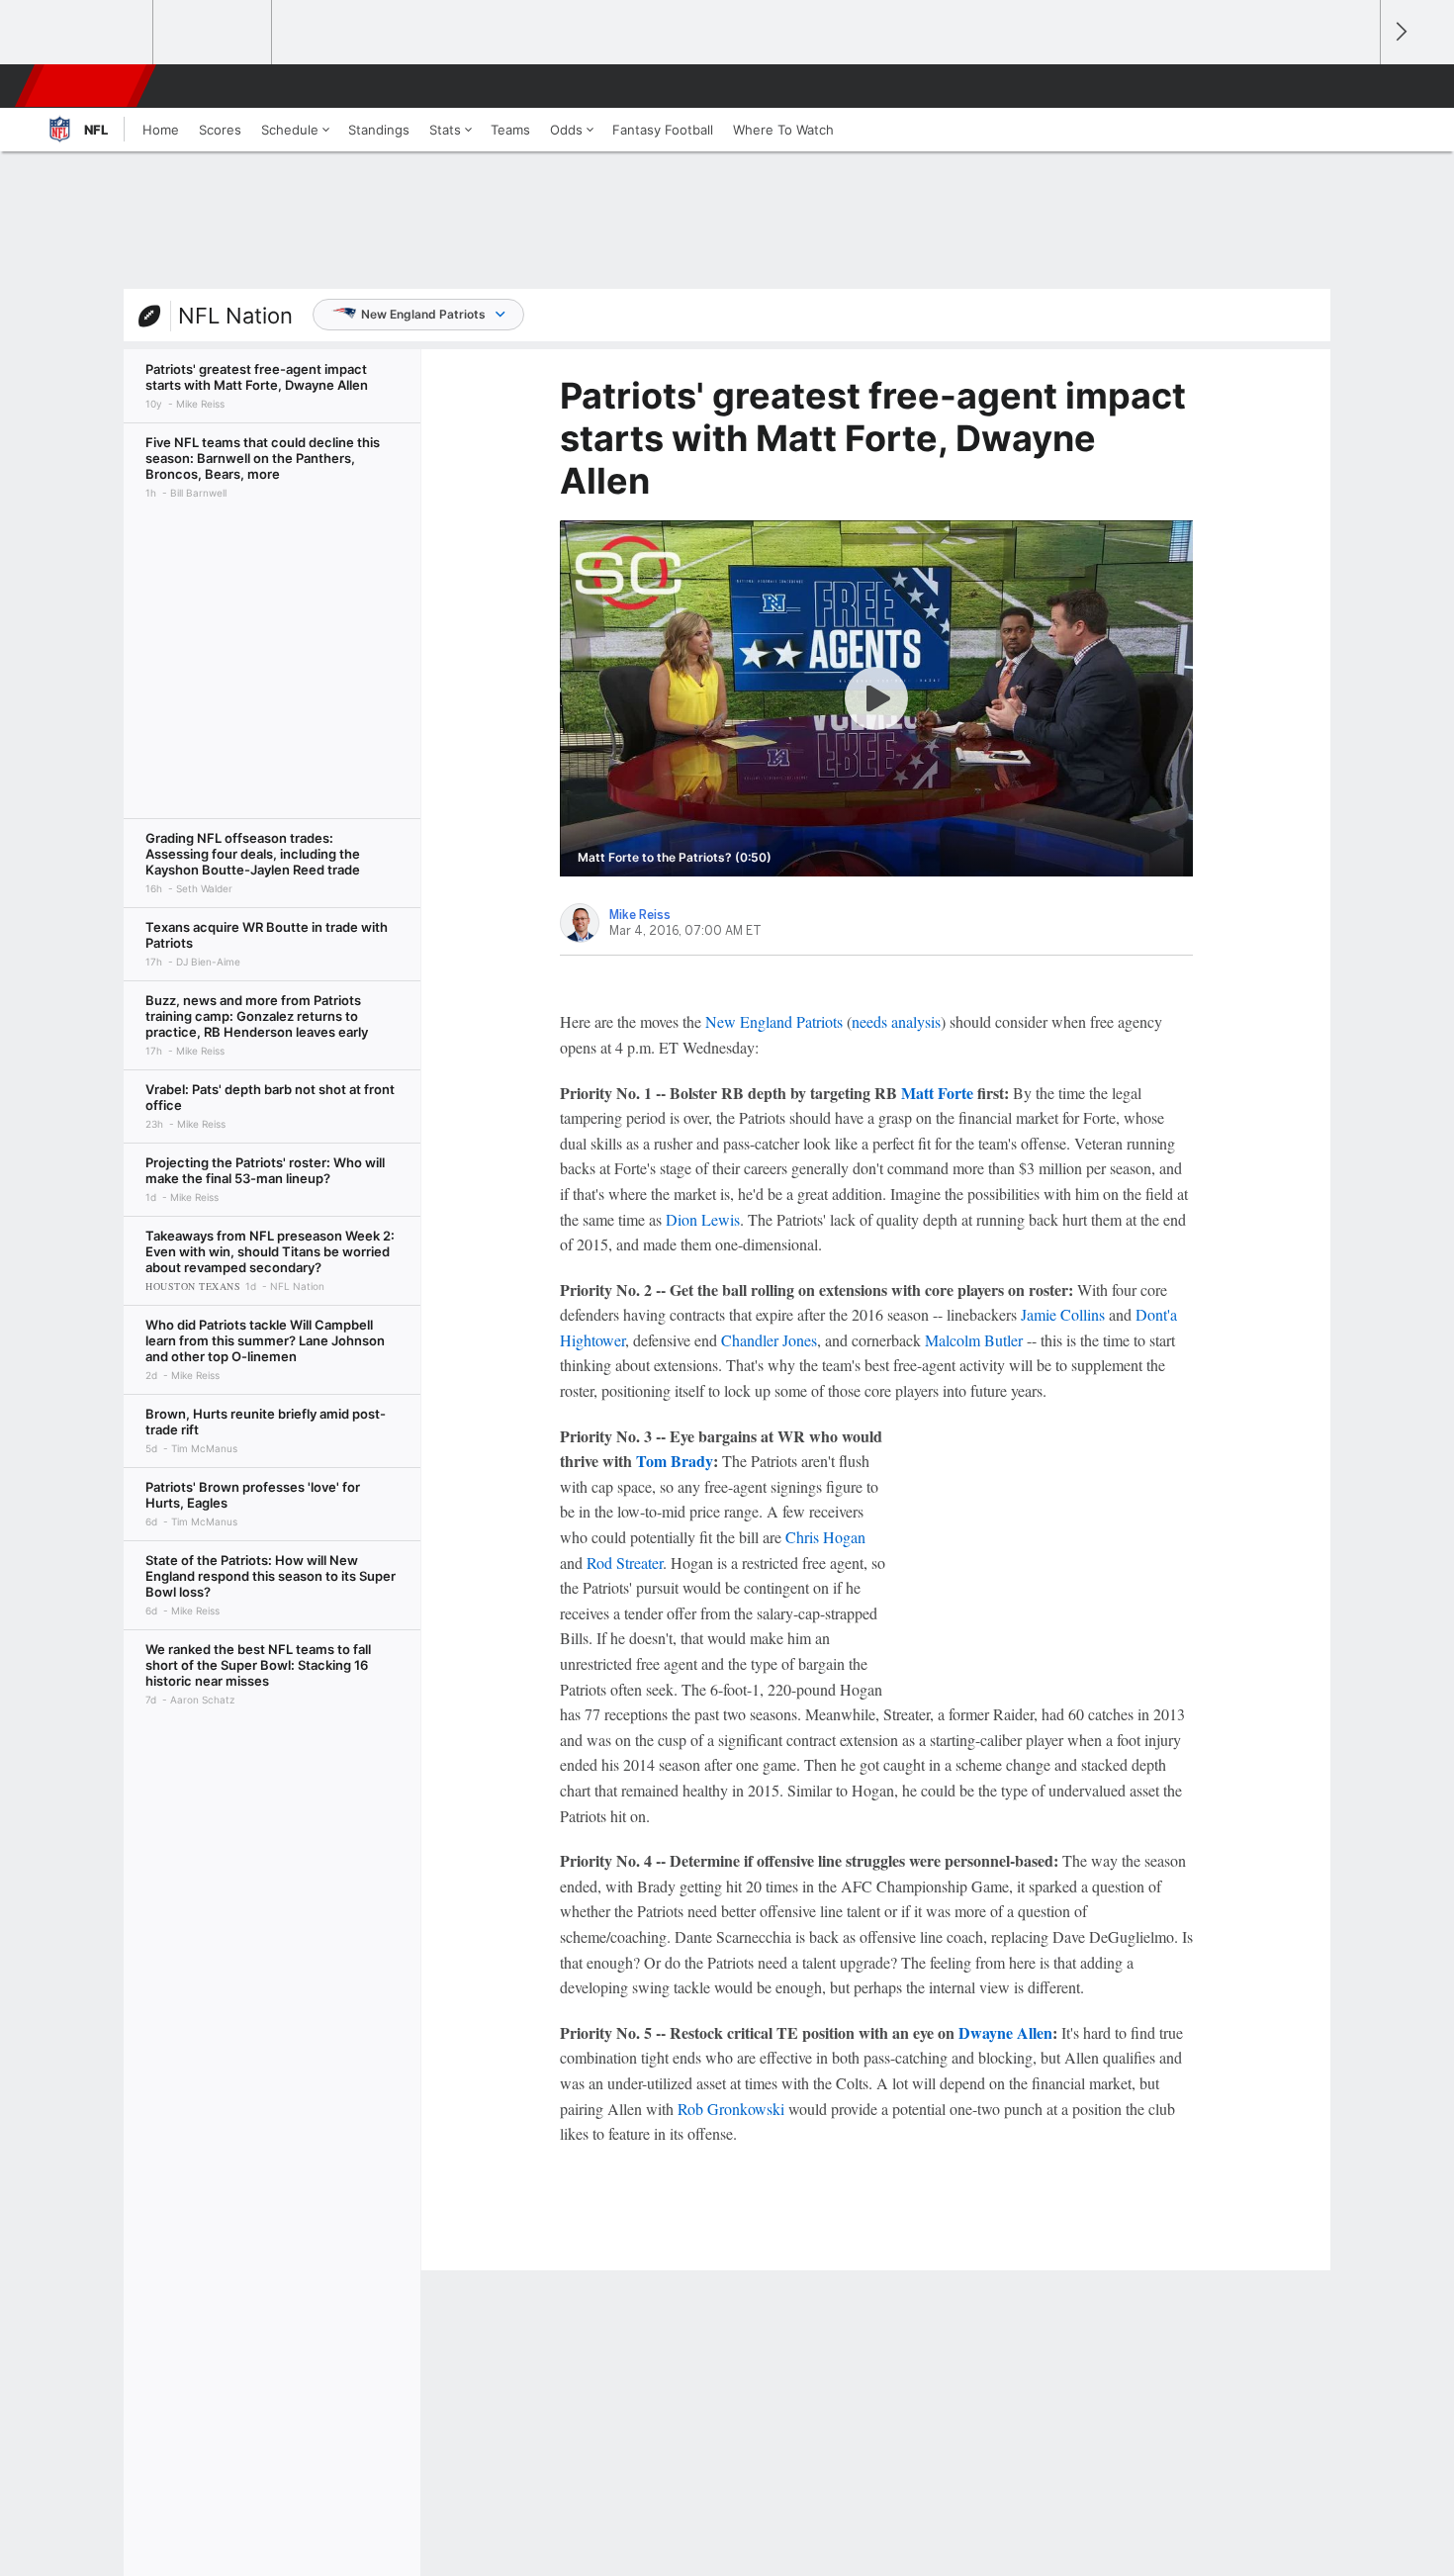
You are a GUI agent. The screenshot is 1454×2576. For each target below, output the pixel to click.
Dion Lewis (703, 1219)
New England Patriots (423, 314)
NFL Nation (235, 316)
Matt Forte (937, 1093)
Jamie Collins (1063, 1314)
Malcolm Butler (974, 1340)
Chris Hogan (825, 1537)
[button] (1356, 86)
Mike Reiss (640, 915)
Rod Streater (625, 1563)
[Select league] (95, 33)
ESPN (87, 86)
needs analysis (896, 1021)
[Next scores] (1400, 32)
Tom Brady (675, 1461)
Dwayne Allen (1005, 2032)
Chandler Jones (769, 1340)
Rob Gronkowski (731, 2109)
